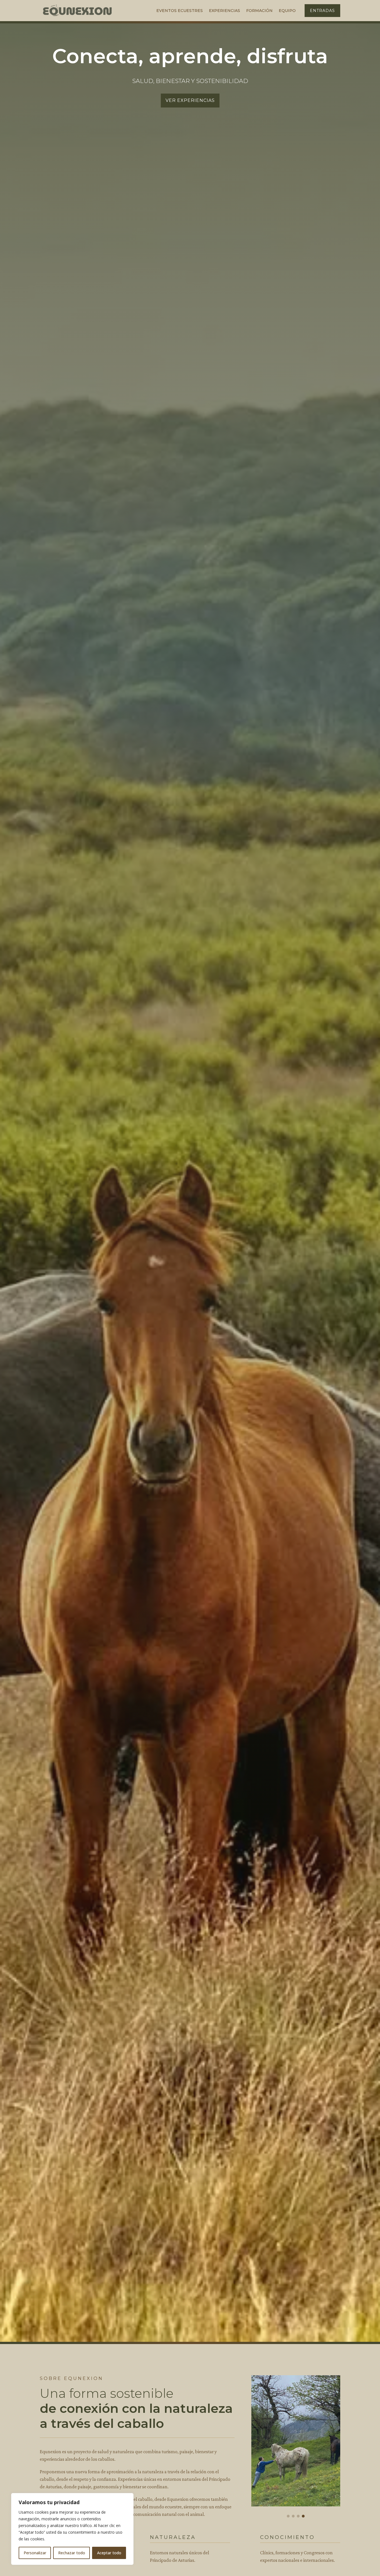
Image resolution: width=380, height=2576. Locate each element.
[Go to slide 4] (303, 2516)
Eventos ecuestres (180, 11)
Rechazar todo (72, 2553)
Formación (259, 11)
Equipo (287, 11)
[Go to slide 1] (288, 2516)
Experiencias (224, 11)
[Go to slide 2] (293, 2516)
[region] (72, 2529)
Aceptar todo (109, 2553)
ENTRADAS (322, 11)
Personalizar (35, 2553)
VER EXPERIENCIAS (190, 100)
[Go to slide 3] (298, 2516)
